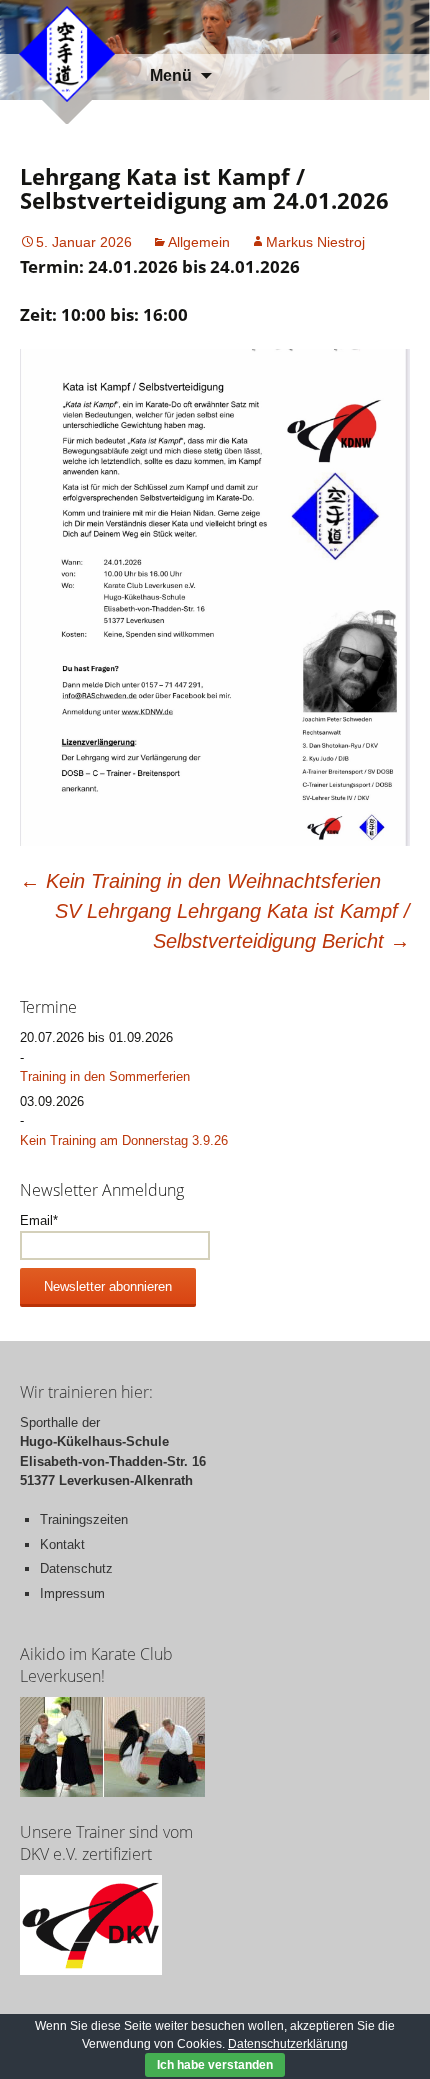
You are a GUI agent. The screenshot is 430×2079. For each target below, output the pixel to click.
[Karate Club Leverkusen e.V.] (67, 52)
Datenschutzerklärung (288, 2044)
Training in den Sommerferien (105, 1076)
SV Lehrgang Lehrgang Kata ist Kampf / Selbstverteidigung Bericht (232, 926)
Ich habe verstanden (215, 2065)
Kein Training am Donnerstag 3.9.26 (124, 1140)
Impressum (72, 1593)
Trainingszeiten (84, 1519)
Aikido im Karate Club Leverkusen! (96, 1665)
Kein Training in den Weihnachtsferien (200, 881)
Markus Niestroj (315, 242)
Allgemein (199, 242)
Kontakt (62, 1544)
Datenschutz (76, 1568)
